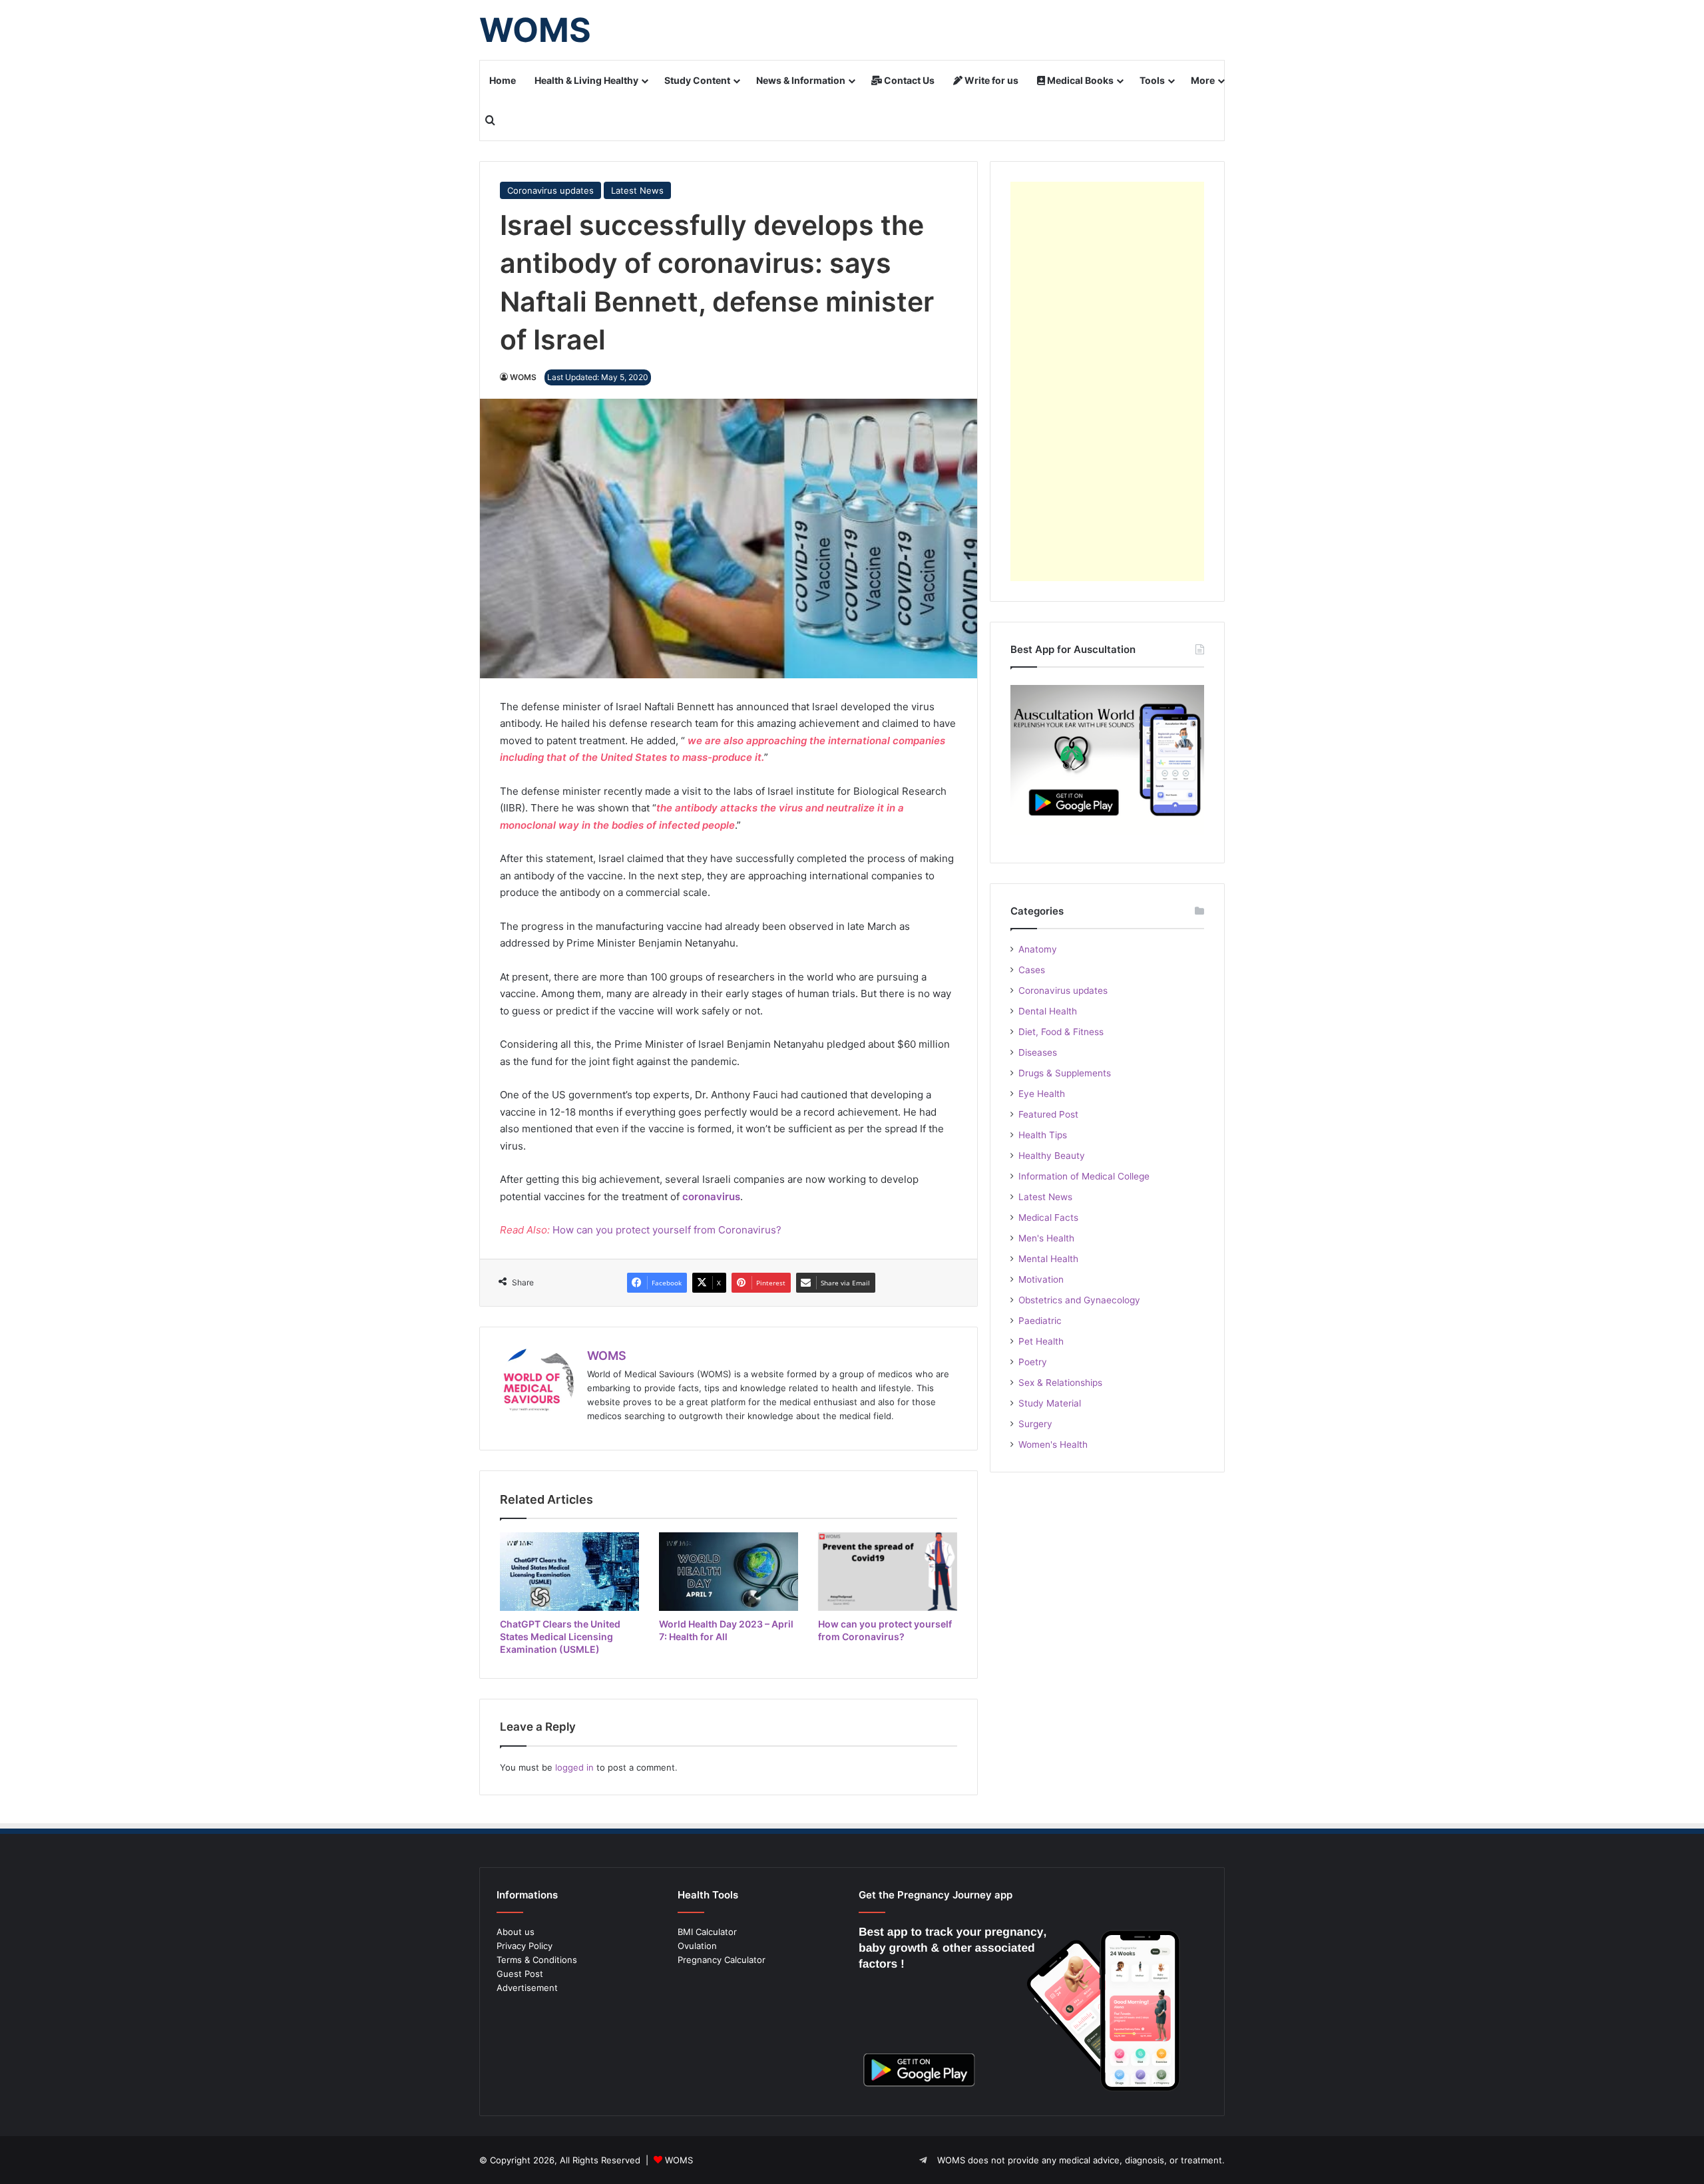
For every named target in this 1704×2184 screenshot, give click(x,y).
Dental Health (1048, 1011)
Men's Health (1046, 1238)
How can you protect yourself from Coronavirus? (667, 1230)
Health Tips (1043, 1135)
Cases (1032, 970)
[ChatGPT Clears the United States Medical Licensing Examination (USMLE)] (569, 1572)
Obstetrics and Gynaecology (1079, 1300)
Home (503, 80)
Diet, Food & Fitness (1061, 1032)
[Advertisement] (1107, 381)
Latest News (637, 190)
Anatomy (1038, 949)
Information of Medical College (1084, 1176)
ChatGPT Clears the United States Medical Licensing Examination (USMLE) (560, 1637)
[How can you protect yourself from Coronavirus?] (888, 1572)
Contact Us (908, 80)
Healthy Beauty (1052, 1156)
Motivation (1041, 1279)
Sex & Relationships (1060, 1383)
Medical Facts (1048, 1217)
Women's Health (1053, 1444)
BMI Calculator (707, 1932)
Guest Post (520, 1974)
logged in (574, 1767)
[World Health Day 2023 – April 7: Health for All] (729, 1572)
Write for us (990, 80)
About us (516, 1932)
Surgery (1035, 1424)
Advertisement (527, 1988)
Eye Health (1042, 1094)
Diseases (1038, 1052)
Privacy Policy (525, 1946)
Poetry (1033, 1362)
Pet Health (1041, 1341)
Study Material (1050, 1403)
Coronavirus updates (550, 190)
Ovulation (697, 1946)
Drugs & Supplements (1065, 1073)
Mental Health (1048, 1259)
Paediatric (1040, 1321)
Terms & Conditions (537, 1960)
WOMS (523, 377)
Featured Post (1048, 1114)
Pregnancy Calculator (722, 1960)
